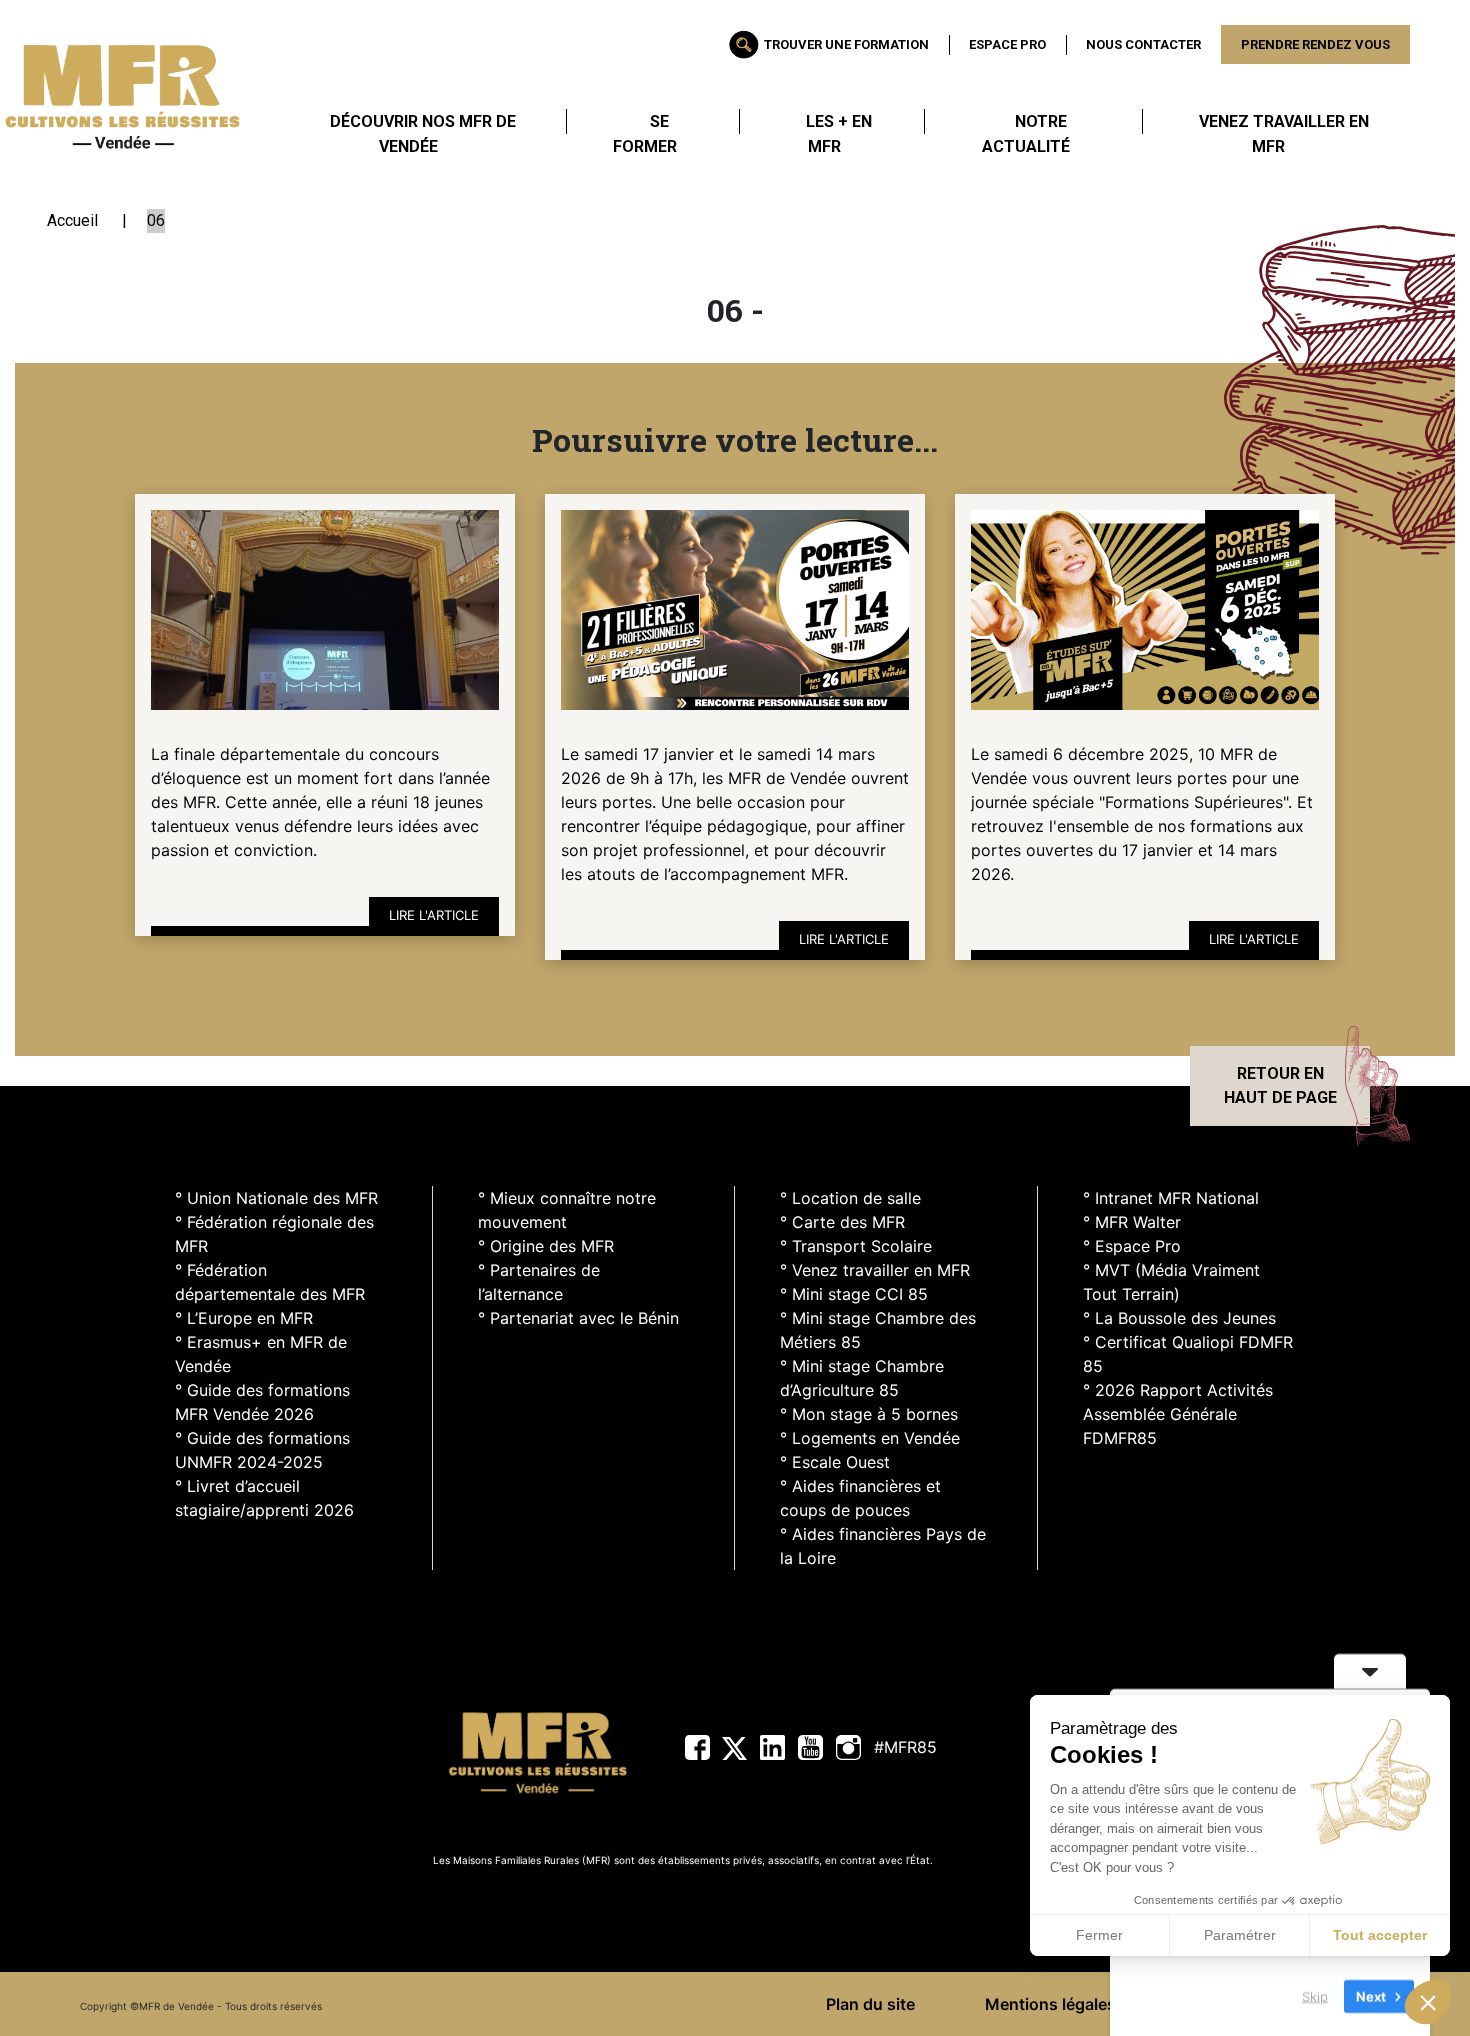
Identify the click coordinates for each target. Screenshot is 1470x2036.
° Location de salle (850, 1198)
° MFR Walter (1132, 1222)
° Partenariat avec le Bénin (578, 1318)
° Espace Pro (1132, 1246)
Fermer (1099, 1935)
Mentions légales (1050, 2004)
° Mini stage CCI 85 (854, 1294)
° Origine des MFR (546, 1246)
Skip (1315, 1995)
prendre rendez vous (1315, 44)
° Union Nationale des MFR (276, 1198)
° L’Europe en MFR (244, 1318)
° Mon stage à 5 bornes (869, 1414)
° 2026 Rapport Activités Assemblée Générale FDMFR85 (1178, 1414)
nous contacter (1143, 44)
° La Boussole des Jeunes (1179, 1318)
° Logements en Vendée (870, 1438)
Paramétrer (1240, 1935)
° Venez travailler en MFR (875, 1270)
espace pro (1007, 44)
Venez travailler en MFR (1284, 134)
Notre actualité (1026, 134)
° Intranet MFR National (1171, 1198)
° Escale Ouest (835, 1462)
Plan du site (870, 2004)
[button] (1428, 2002)
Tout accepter (1380, 1935)
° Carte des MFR (842, 1222)
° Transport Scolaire (856, 1246)
